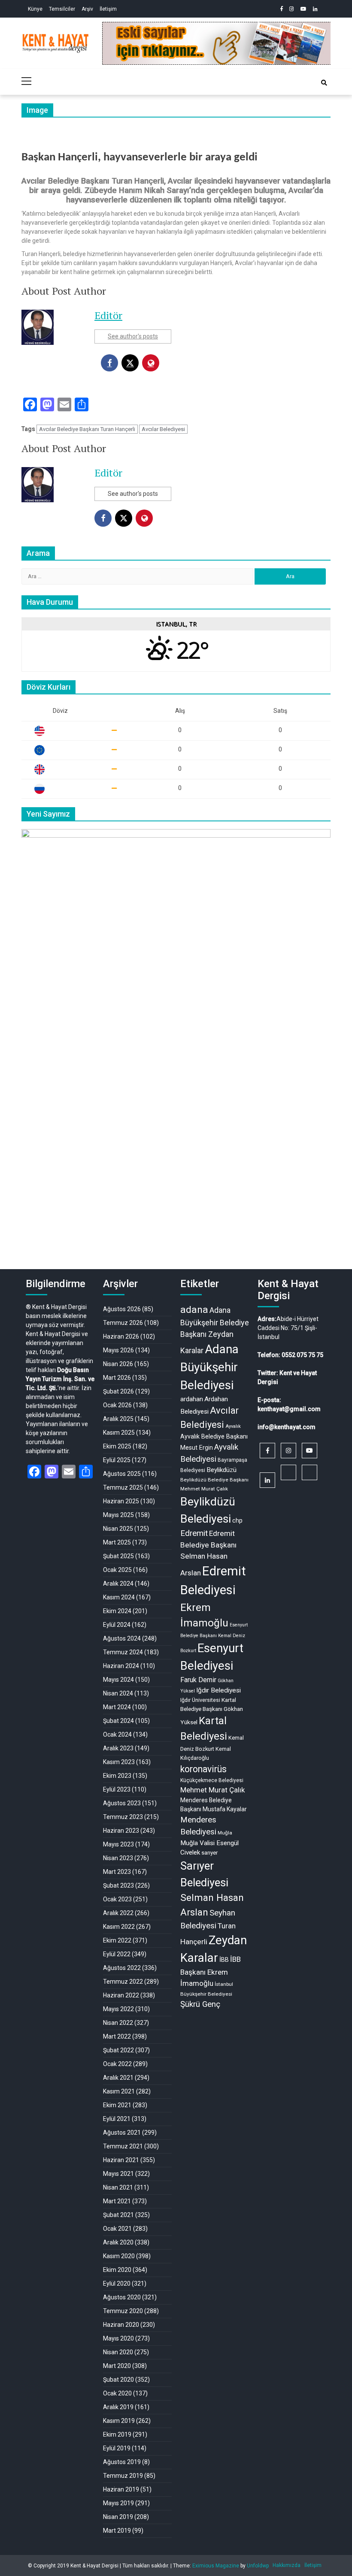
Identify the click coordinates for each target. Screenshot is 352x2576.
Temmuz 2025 (123, 1487)
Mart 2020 (117, 2366)
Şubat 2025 (118, 1556)
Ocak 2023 (117, 1899)
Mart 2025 (117, 1542)
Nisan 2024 (118, 1693)
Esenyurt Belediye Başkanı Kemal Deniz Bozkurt (214, 1638)
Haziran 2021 (121, 2160)
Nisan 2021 (118, 2187)
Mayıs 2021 (118, 2174)
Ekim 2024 (117, 1611)
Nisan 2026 (118, 1364)
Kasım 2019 (119, 2421)
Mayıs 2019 (118, 2503)
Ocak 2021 (117, 2229)
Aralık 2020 (118, 2242)
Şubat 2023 (118, 1885)
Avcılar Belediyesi (163, 429)
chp (237, 1520)
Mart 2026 (117, 1378)
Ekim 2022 (117, 1940)
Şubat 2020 (118, 2380)
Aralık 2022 (118, 1913)
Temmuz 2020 (123, 2311)
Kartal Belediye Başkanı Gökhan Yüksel (212, 1711)
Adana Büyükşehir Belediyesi (209, 1367)
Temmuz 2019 (123, 2476)
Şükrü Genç (200, 2004)
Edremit (194, 1533)
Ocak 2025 (117, 1570)
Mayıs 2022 (118, 2009)
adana (194, 1310)
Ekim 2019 (117, 2434)
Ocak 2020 (117, 2393)
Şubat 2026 (118, 1391)
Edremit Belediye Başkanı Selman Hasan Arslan (208, 1553)
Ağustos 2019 (122, 2462)
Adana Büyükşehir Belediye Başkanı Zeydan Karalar (215, 1330)
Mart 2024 (117, 1707)
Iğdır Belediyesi (218, 1690)
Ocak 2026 (117, 1405)
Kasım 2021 (119, 2091)
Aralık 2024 (118, 1584)
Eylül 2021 (117, 2119)
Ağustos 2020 (122, 2297)
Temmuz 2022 (123, 1982)
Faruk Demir (198, 1680)
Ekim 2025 (117, 1446)
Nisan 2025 (118, 1529)
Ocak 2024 (117, 1734)
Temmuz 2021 (123, 2146)
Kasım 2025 (119, 1433)
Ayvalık (233, 1426)
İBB (224, 1960)
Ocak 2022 (117, 2064)
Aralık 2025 (118, 1419)
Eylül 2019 (117, 2448)
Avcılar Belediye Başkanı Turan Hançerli (87, 429)
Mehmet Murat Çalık (213, 1790)
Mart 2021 (117, 2201)
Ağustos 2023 (122, 1803)
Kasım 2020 (119, 2256)
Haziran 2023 (121, 1831)
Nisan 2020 (118, 2352)
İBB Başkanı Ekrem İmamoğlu (211, 1971)
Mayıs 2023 (118, 1844)
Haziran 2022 (121, 1995)
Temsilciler (62, 9)
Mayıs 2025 (118, 1515)
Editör (108, 315)
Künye (35, 9)
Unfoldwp (258, 2566)
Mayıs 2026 (118, 1350)
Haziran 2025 (121, 1501)
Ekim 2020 (117, 2270)
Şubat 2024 (118, 1721)
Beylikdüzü (222, 1470)
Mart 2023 (117, 1872)
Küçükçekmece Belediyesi (212, 1780)
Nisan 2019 (118, 2517)
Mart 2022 (117, 2036)
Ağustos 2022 (122, 1968)
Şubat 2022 (118, 2050)
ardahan (192, 1399)
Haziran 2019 (121, 2489)
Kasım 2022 (119, 1927)
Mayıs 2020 (118, 2338)
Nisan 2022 (118, 2023)
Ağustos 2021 (122, 2133)
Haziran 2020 (121, 2325)
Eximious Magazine (216, 2566)
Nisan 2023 (118, 1858)
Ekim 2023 (117, 1776)
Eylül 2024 (117, 1625)
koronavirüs (203, 1769)
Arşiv (87, 9)
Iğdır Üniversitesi (200, 1700)
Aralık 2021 (118, 2078)
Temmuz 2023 (123, 1817)
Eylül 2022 (117, 1954)
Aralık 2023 (118, 1748)
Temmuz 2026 (123, 1323)
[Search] (324, 83)
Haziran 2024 (121, 1666)
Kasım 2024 (119, 1597)
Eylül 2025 (117, 1460)
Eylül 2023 (117, 1789)
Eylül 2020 (117, 2283)
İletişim (108, 9)
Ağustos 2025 (122, 1474)
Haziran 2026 (121, 1336)
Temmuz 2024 (123, 1652)
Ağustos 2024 (122, 1638)
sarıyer (209, 1853)
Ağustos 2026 (122, 1309)
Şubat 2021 (118, 2215)
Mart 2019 (117, 2531)
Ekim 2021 (117, 2105)
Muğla (225, 1833)
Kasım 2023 (119, 1762)
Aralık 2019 (118, 2407)
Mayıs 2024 (118, 1680)
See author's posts (133, 336)
